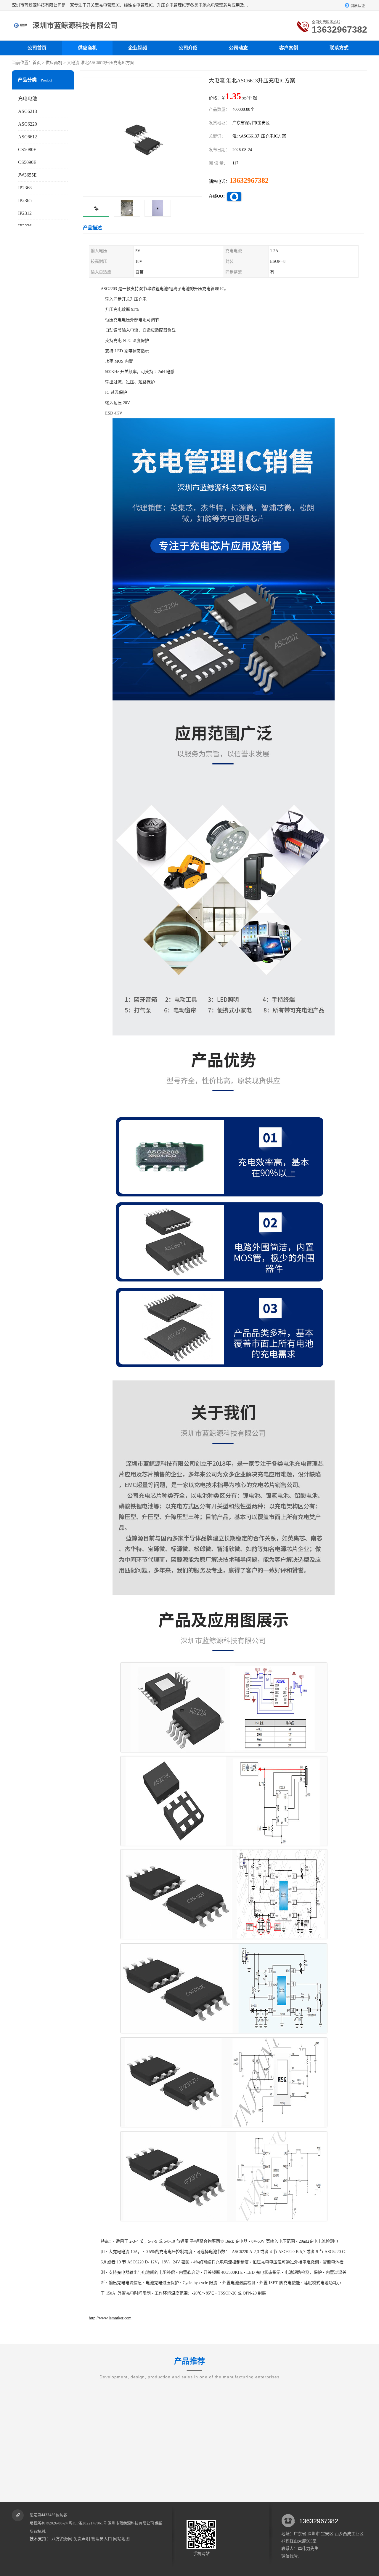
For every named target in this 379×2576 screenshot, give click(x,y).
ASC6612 (28, 137)
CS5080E (27, 149)
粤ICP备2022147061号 (88, 2523)
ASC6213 (28, 111)
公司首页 (37, 48)
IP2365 (25, 200)
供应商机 (87, 48)
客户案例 (289, 48)
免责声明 (82, 2539)
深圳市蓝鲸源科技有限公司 (131, 2523)
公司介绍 (188, 48)
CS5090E (27, 162)
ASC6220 (28, 124)
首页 (37, 63)
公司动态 (238, 48)
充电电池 (28, 99)
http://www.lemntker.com (110, 2318)
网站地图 (121, 2539)
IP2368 (25, 188)
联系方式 (339, 48)
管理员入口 (102, 2539)
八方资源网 (62, 2539)
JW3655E (27, 175)
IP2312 (25, 213)
